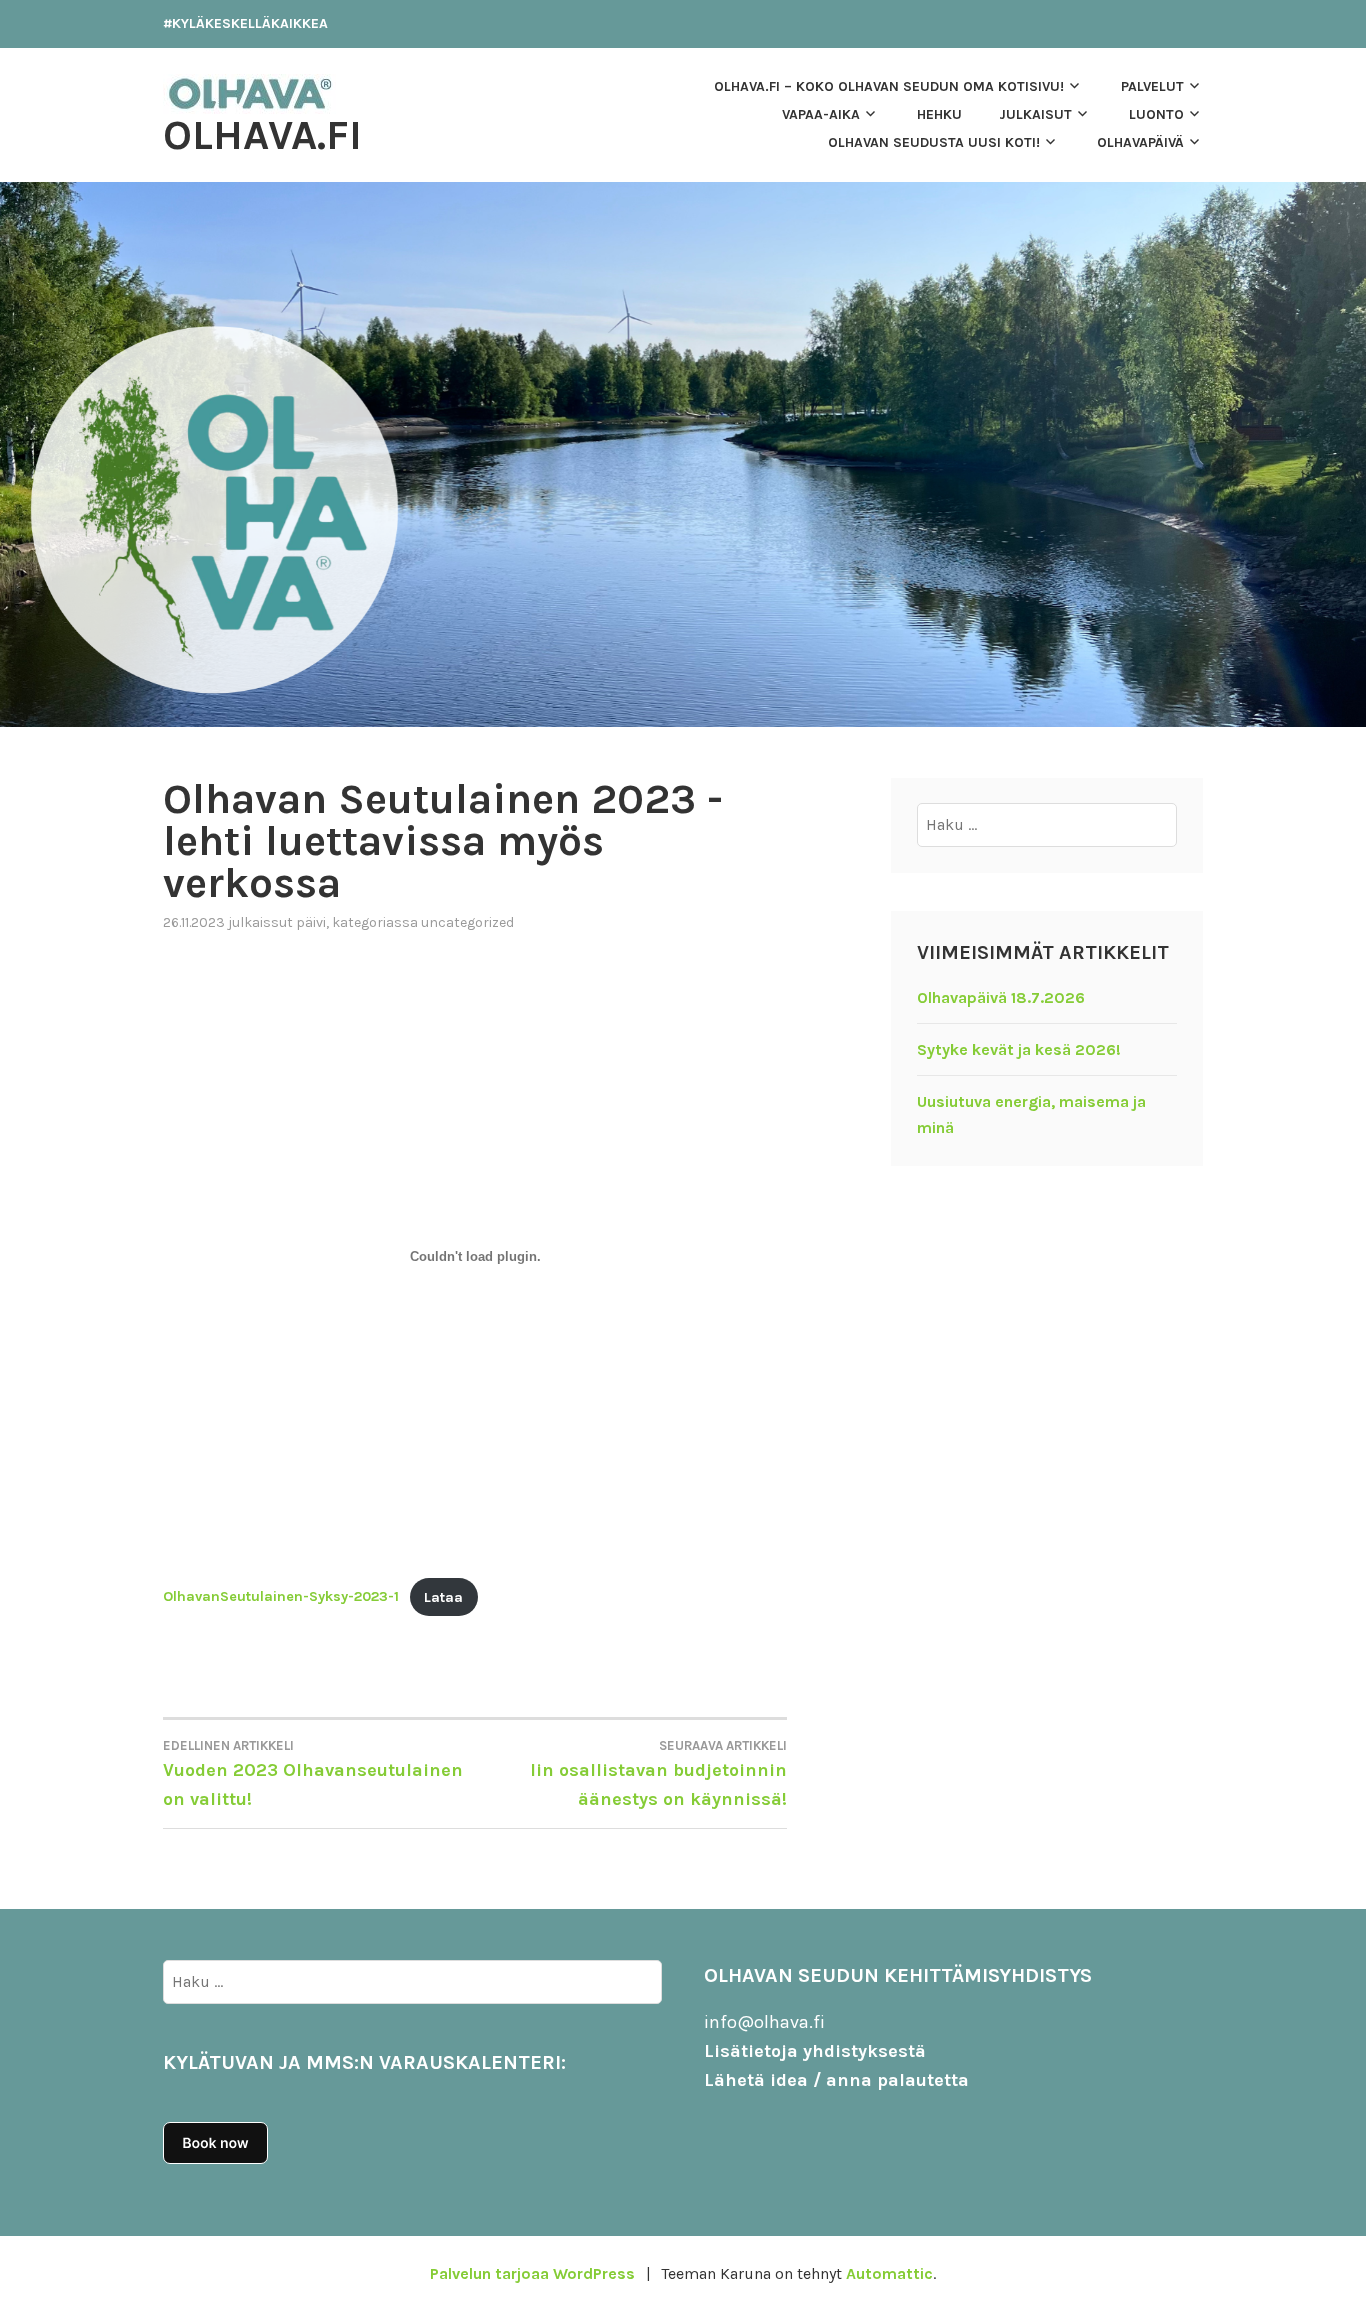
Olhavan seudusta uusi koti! (934, 142)
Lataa (443, 1597)
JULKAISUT (1035, 114)
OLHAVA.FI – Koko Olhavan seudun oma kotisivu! (889, 86)
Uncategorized (467, 922)
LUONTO (1156, 114)
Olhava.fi (262, 135)
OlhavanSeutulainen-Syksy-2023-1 (281, 1597)
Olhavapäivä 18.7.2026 (1001, 997)
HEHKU (939, 114)
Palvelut (1152, 86)
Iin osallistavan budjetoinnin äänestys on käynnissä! (658, 1774)
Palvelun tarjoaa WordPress (532, 2273)
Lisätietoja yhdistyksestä (815, 2051)
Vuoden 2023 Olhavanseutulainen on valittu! (313, 1774)
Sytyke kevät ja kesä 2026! (1019, 1049)
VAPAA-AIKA (821, 114)
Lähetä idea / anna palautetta (836, 2080)
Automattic (889, 2273)
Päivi (311, 922)
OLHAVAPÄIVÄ (1140, 142)
